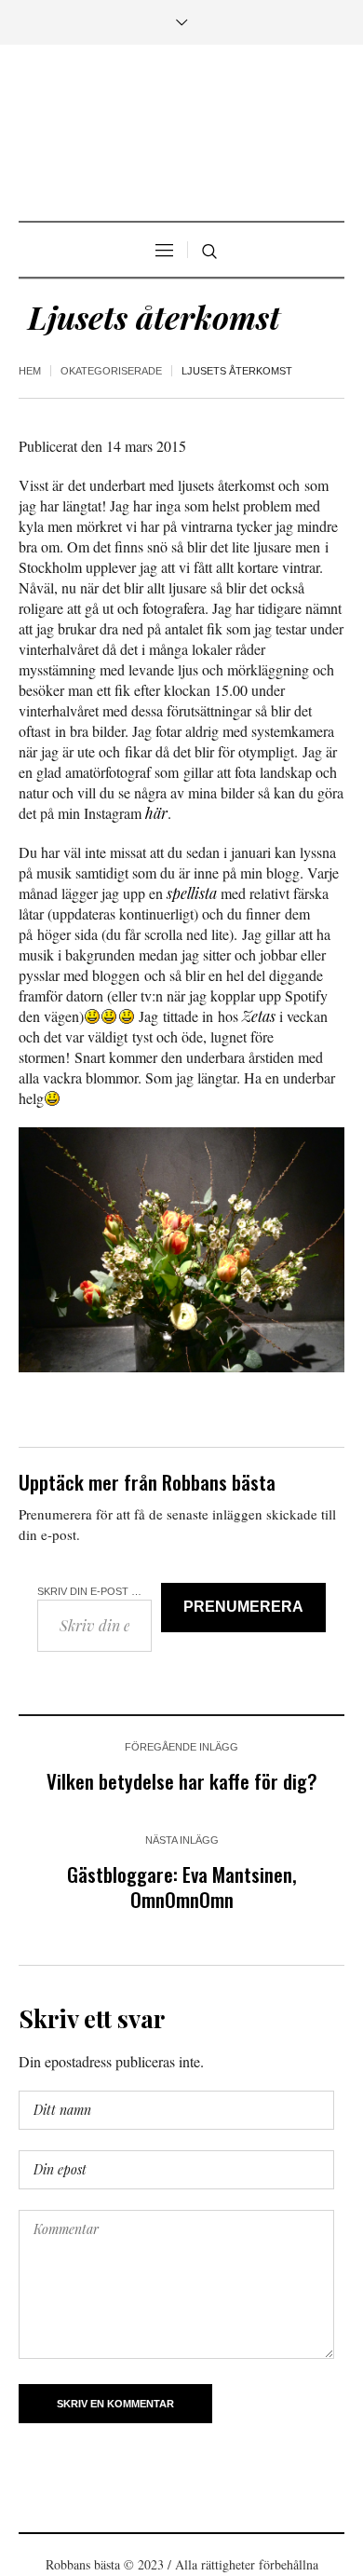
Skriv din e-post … (89, 1591)
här (156, 813)
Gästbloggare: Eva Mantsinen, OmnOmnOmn (182, 1887)
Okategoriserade (111, 371)
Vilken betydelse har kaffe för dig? (182, 1781)
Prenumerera (243, 1607)
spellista (192, 893)
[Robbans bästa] (181, 135)
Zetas (259, 1016)
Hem (30, 371)
